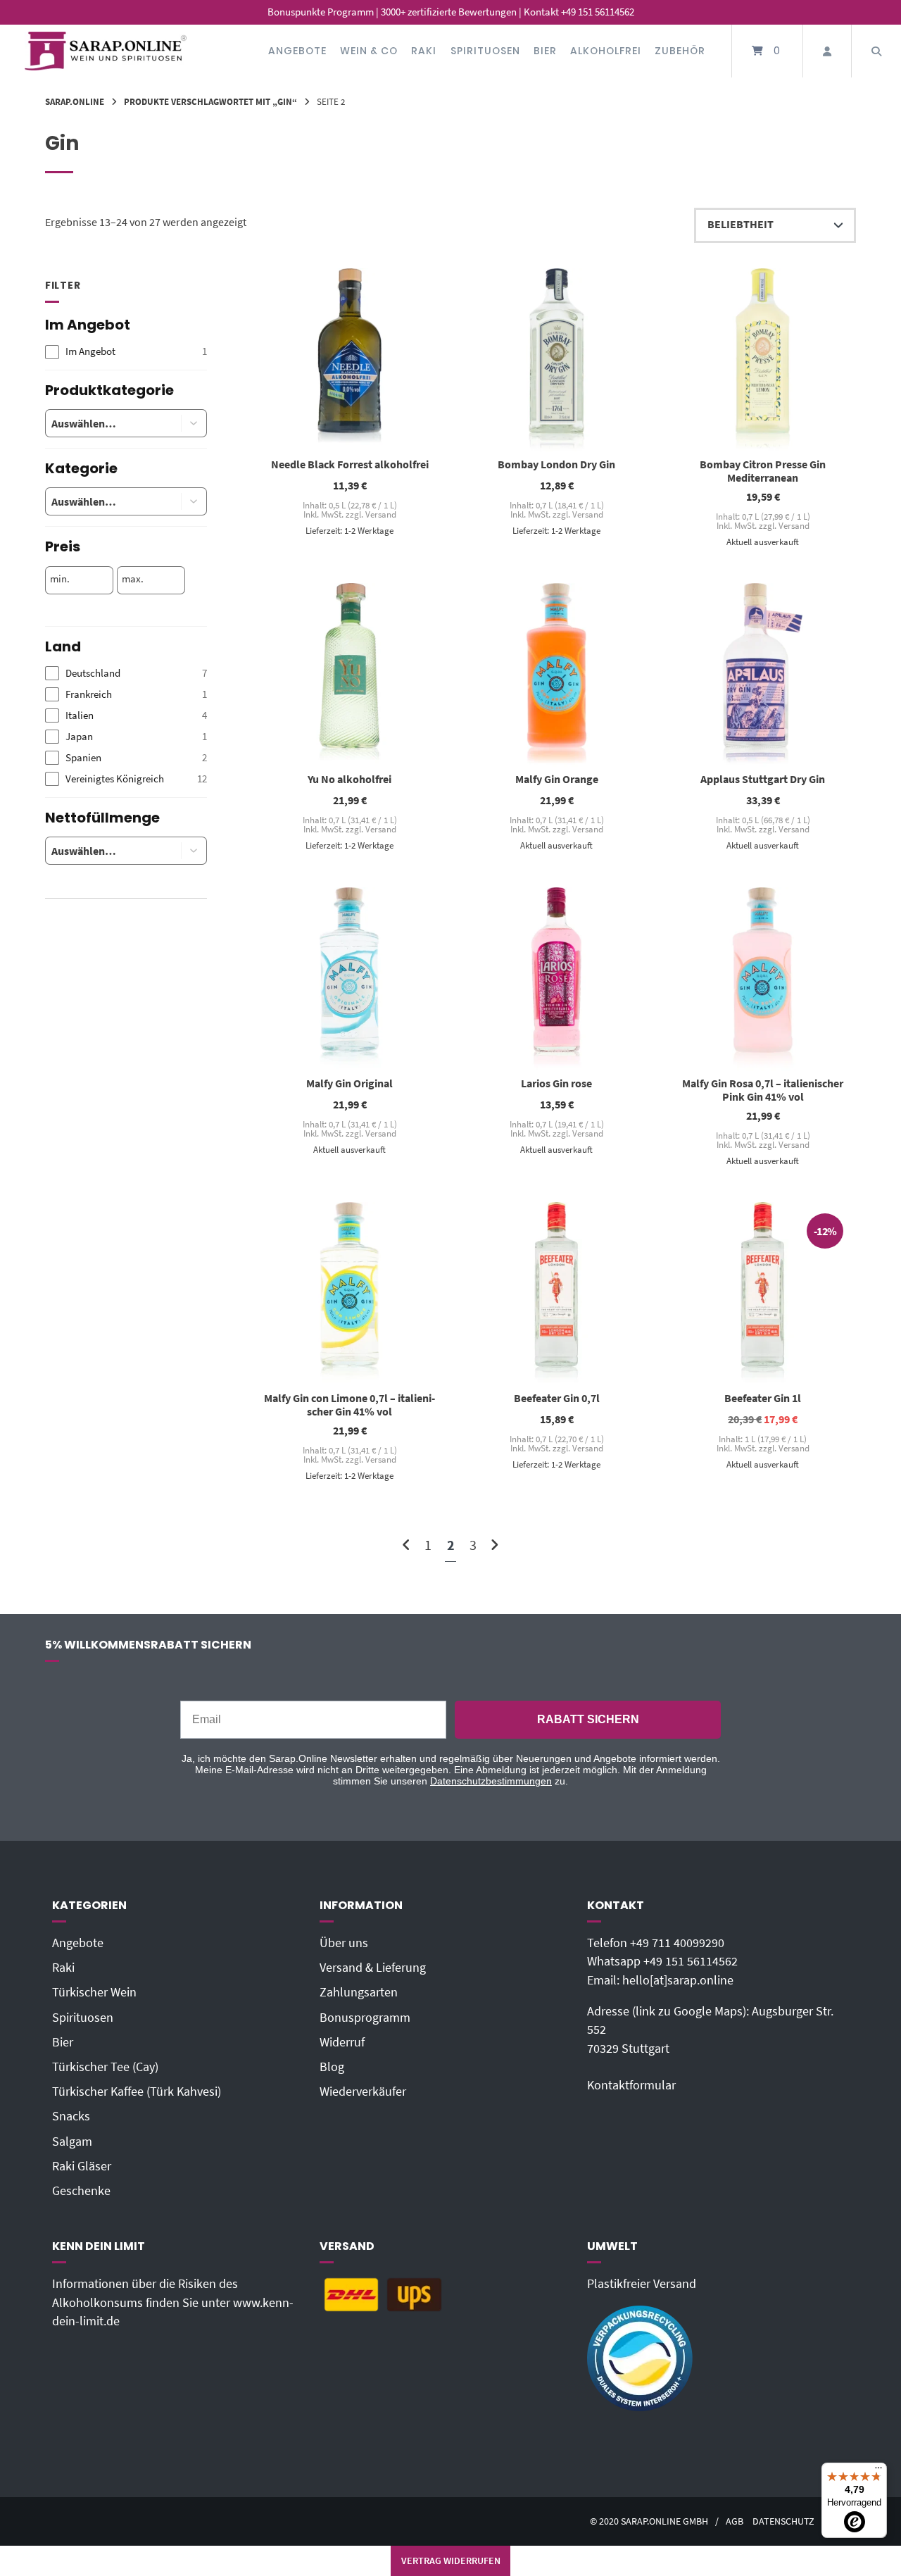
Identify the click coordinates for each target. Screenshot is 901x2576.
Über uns (344, 1943)
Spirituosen (485, 51)
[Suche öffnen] (876, 51)
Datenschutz (783, 2521)
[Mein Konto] (827, 51)
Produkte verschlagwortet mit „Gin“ (210, 101)
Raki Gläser (82, 2166)
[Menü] (878, 2471)
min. (60, 579)
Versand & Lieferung (373, 1968)
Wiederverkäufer (363, 2092)
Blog (332, 2067)
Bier (545, 51)
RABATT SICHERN (588, 1719)
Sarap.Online (75, 101)
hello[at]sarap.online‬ (678, 1980)
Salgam (72, 2142)
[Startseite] (106, 51)
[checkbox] (126, 352)
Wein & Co (369, 51)
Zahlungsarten (359, 1992)
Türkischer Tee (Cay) (105, 2067)
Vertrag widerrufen (451, 2561)
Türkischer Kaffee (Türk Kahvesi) (137, 2092)
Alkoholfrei (606, 51)
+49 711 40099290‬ (677, 1943)
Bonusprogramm (365, 2018)
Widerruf (342, 2042)
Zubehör (680, 51)
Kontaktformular (631, 2085)
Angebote (297, 51)
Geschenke (81, 2191)
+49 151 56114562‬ (691, 1961)
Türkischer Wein (94, 1992)
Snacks (71, 2116)
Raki (424, 51)
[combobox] (102, 423)
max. (133, 579)
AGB (735, 2521)
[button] (194, 423)
